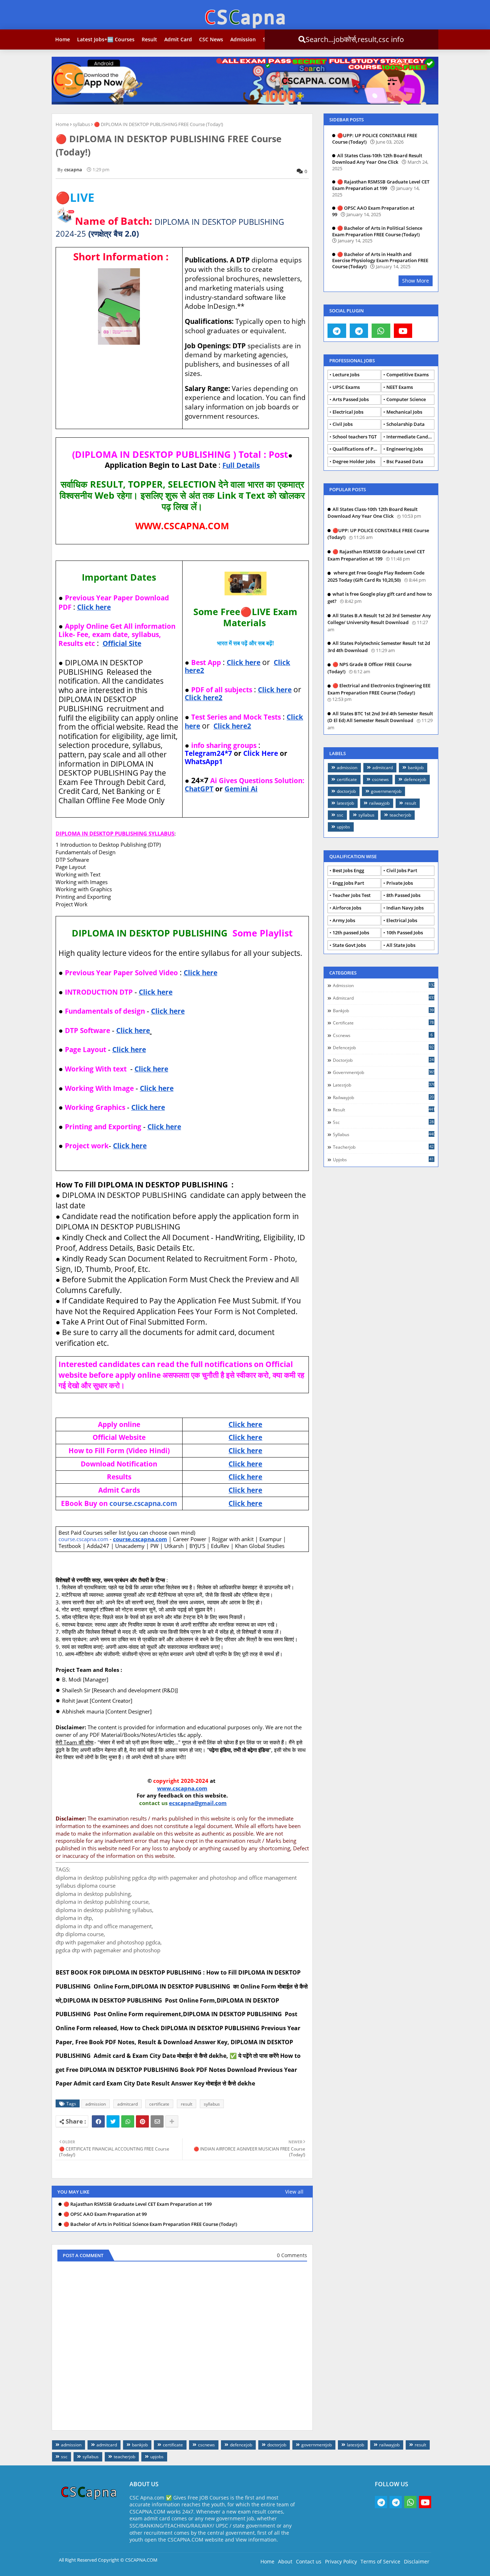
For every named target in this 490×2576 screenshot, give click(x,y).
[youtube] (403, 331)
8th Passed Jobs (403, 895)
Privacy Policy (341, 2561)
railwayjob (379, 803)
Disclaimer (417, 2561)
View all (294, 2192)
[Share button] (172, 2121)
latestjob (345, 803)
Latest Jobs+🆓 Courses (106, 39)
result (187, 2104)
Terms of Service (380, 2561)
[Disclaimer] (425, 331)
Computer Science (406, 399)
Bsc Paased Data (405, 461)
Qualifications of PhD (356, 449)
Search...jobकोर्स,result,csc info (329, 39)
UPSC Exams (346, 387)
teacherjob (400, 815)
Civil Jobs (343, 424)
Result (149, 39)
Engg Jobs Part (348, 883)
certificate (159, 2104)
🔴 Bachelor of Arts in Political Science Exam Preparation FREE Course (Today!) (150, 2224)
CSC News (211, 39)
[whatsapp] (381, 331)
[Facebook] (98, 2121)
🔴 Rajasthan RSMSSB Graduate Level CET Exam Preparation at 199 (138, 2204)
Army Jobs (344, 920)
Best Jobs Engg (348, 870)
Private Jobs (400, 883)
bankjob (416, 768)
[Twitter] (113, 2121)
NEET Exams (400, 387)
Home (63, 39)
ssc (340, 815)
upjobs (343, 827)
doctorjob (346, 791)
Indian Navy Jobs (405, 908)
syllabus (81, 124)
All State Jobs (401, 945)
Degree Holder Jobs (354, 461)
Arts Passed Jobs (351, 399)
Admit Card (178, 39)
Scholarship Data (406, 424)
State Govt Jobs (349, 945)
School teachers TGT (355, 437)
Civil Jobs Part (402, 870)
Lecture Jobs (346, 375)
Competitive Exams (407, 375)
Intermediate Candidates (410, 437)
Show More (416, 281)
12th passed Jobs (351, 933)
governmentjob (386, 791)
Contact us (309, 2561)
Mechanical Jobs (404, 412)
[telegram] (337, 331)
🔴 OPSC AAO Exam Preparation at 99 (105, 2214)
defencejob (415, 779)
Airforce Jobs (347, 908)
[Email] (157, 2121)
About (285, 2561)
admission (96, 2104)
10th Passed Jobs (405, 933)
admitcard (128, 2104)
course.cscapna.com (143, 1503)
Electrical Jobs (348, 412)
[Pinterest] (142, 2121)
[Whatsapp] (128, 2121)
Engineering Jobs (405, 449)
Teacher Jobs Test (352, 895)
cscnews (380, 779)
